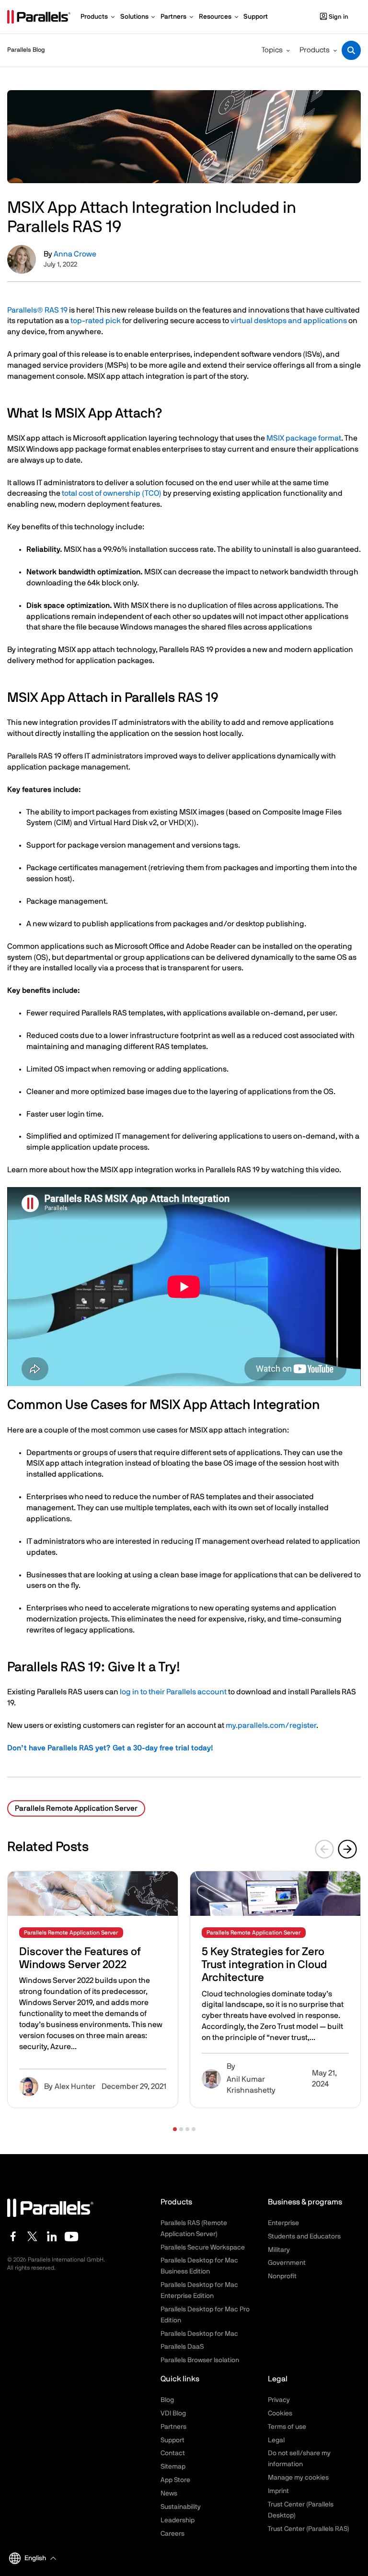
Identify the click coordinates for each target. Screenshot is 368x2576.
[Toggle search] (351, 50)
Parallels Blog (26, 50)
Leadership (178, 2520)
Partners (173, 2427)
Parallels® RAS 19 (37, 310)
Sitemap (173, 2467)
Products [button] (315, 50)
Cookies (280, 2413)
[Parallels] (39, 17)
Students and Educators (304, 2237)
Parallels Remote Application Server (76, 1808)
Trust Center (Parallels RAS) (309, 2529)
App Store (175, 2480)
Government (287, 2263)
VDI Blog (173, 2413)
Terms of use (287, 2427)
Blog (167, 2400)
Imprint (278, 2491)
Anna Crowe (75, 254)
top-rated (87, 321)
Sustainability (181, 2507)
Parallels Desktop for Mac (199, 2334)
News (169, 2494)
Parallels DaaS (182, 2347)
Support (172, 2440)
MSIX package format (304, 438)
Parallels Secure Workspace (203, 2248)
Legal (276, 2440)
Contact (173, 2453)
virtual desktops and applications (289, 321)
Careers (172, 2534)
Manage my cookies (298, 2478)
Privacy (279, 2400)
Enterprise (283, 2223)
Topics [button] (272, 50)
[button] (175, 2129)
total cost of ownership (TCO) (112, 493)
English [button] (35, 2558)
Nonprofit (282, 2276)
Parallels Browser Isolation (200, 2360)
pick (113, 321)
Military (279, 2250)
